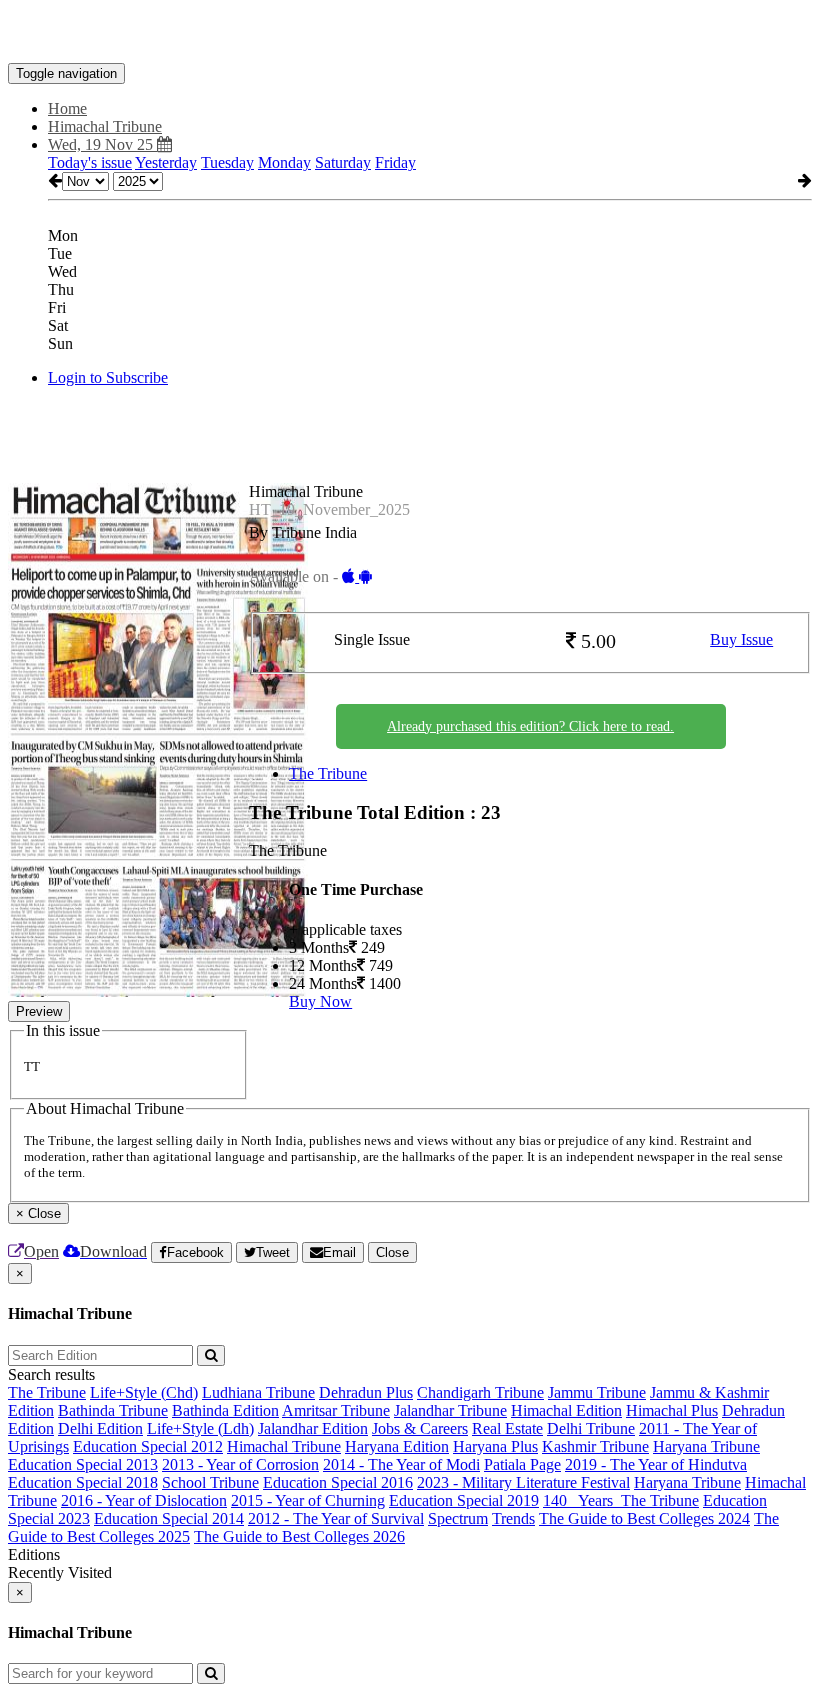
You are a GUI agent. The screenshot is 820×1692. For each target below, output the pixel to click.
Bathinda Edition (225, 1410)
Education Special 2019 (464, 1500)
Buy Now (320, 1001)
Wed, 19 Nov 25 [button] (102, 144)
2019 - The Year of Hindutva (656, 1464)
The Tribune (328, 773)
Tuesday (227, 162)
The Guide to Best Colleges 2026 (299, 1536)
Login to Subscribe (108, 377)
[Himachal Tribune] (410, 33)
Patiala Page (522, 1464)
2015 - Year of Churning (308, 1500)
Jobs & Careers (420, 1428)
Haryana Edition (397, 1446)
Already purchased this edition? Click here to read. (530, 726)
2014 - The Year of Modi (401, 1464)
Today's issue (90, 162)
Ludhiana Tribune (258, 1392)
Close (392, 1252)
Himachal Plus (672, 1410)
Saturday (343, 162)
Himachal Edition (566, 1410)
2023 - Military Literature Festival (523, 1482)
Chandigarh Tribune (480, 1392)
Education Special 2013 (83, 1464)
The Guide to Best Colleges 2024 (644, 1518)
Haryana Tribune (706, 1446)
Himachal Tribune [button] (105, 126)
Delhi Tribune (591, 1428)
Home (67, 108)
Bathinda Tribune (113, 1410)
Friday (395, 162)
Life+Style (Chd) (144, 1392)
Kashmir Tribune (595, 1446)
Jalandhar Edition (313, 1428)
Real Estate (507, 1428)
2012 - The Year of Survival (336, 1518)
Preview (39, 1011)
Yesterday (166, 162)
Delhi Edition (100, 1428)
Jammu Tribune (597, 1392)
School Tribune (210, 1482)
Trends (513, 1518)
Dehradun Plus (366, 1392)
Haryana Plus (495, 1446)
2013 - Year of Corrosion (240, 1464)
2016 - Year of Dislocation (144, 1500)
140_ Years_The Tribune (621, 1500)
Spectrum (458, 1518)
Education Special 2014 (169, 1518)
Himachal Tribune (284, 1446)
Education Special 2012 (148, 1446)
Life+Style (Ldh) (200, 1428)
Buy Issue (741, 639)
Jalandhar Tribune (450, 1410)
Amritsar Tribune (336, 1410)
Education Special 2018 (83, 1482)
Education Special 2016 (338, 1482)
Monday (284, 162)
